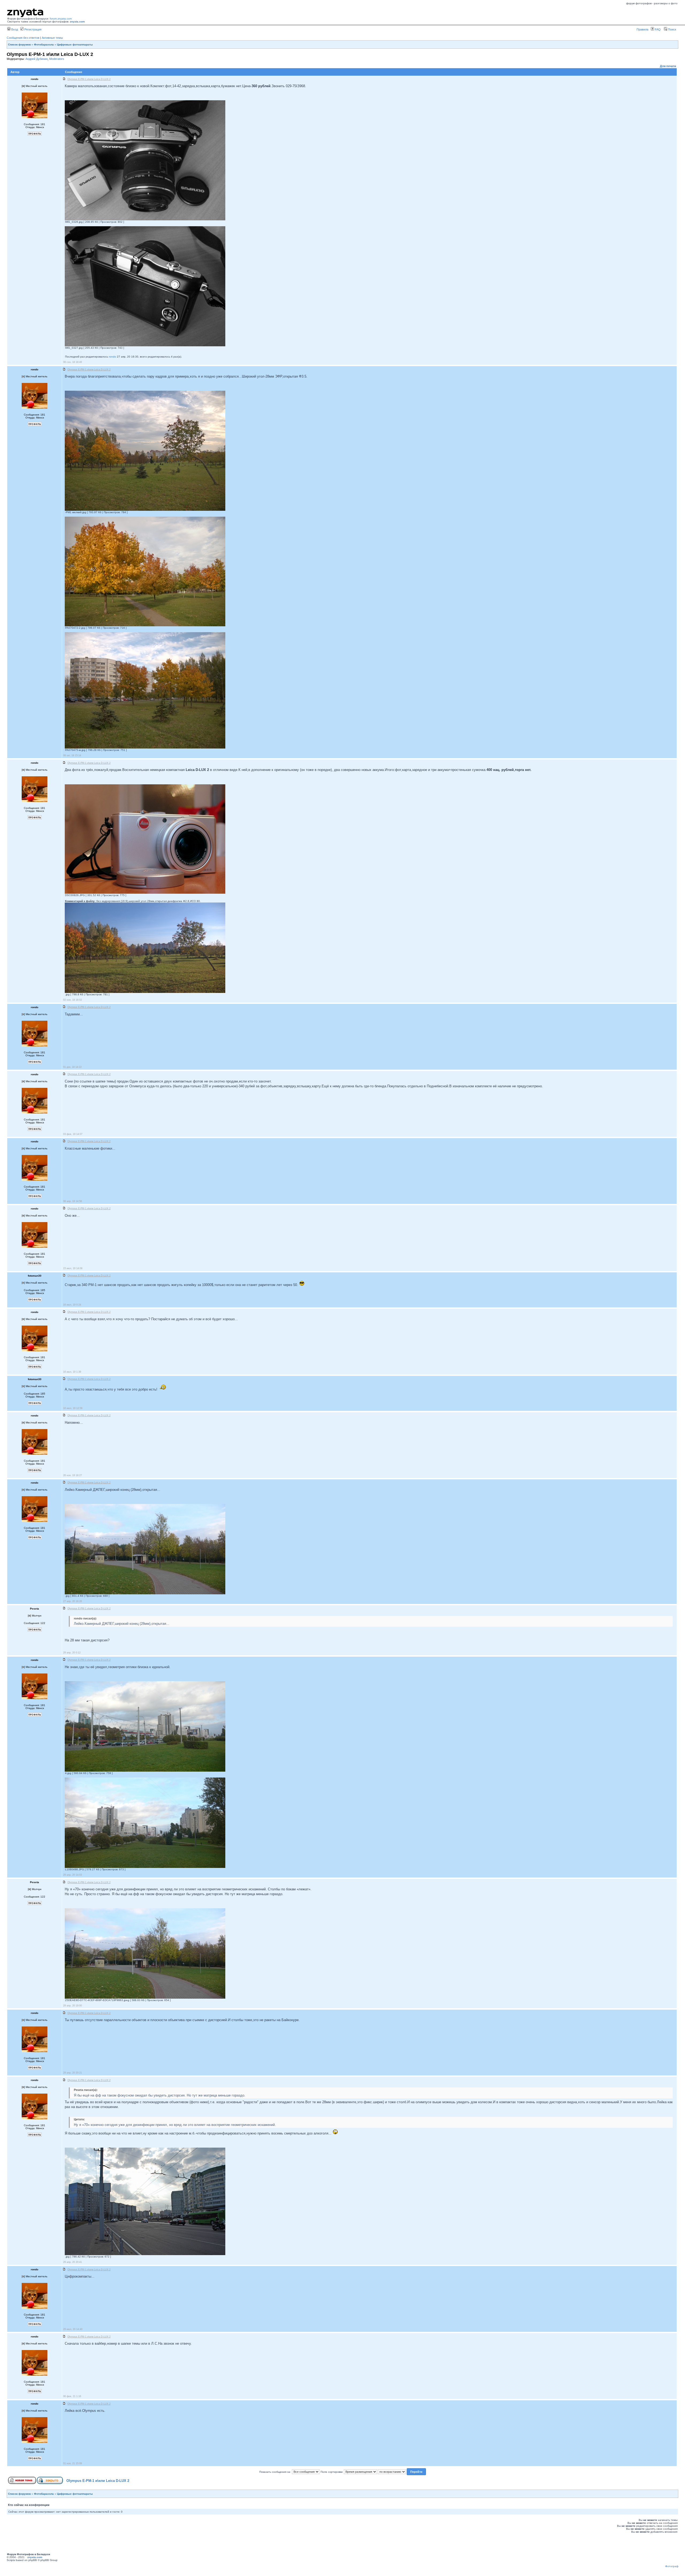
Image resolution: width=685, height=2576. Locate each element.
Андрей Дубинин (37, 59)
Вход (14, 29)
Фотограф (672, 2566)
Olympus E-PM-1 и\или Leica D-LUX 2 (98, 2481)
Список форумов (19, 45)
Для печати (668, 66)
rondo (113, 357)
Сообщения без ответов (23, 38)
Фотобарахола (44, 45)
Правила (642, 29)
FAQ (657, 29)
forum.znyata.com (61, 19)
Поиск (672, 29)
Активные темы (52, 38)
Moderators (57, 59)
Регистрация (33, 29)
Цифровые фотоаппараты (75, 45)
